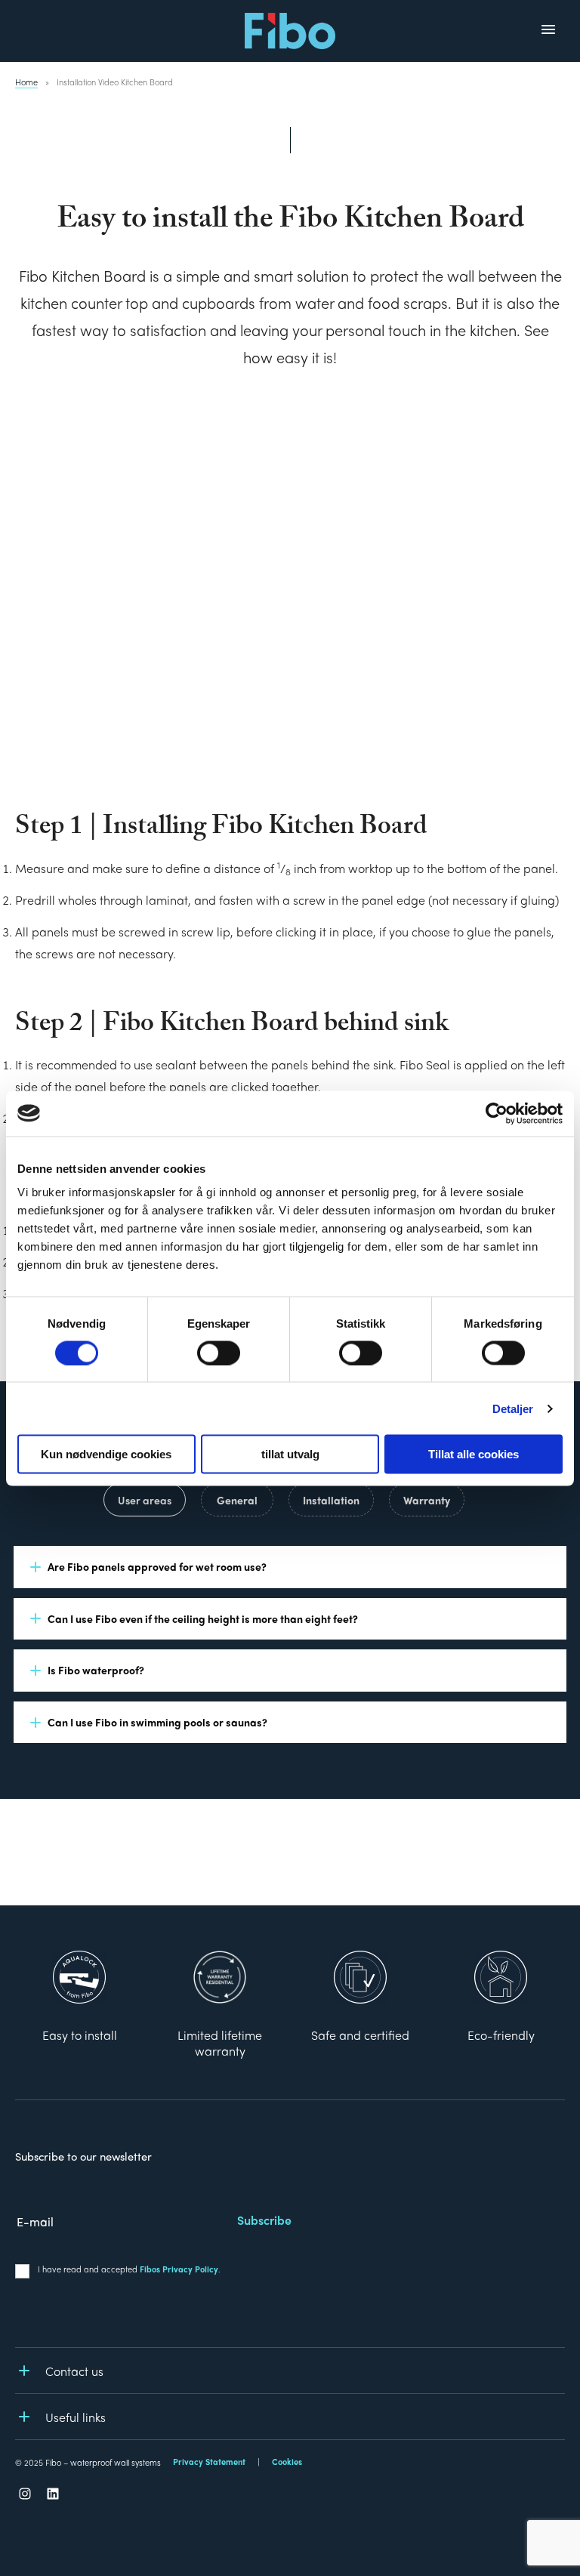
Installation (331, 1500)
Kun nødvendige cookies (106, 1454)
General (237, 1500)
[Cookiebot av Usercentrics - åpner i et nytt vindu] (497, 1113)
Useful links (76, 2417)
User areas (145, 1500)
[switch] (219, 1353)
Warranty (427, 1500)
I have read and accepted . (129, 2269)
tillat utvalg (290, 1454)
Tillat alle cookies (474, 1454)
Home (26, 82)
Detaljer (513, 1408)
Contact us (74, 2371)
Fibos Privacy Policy (179, 2269)
